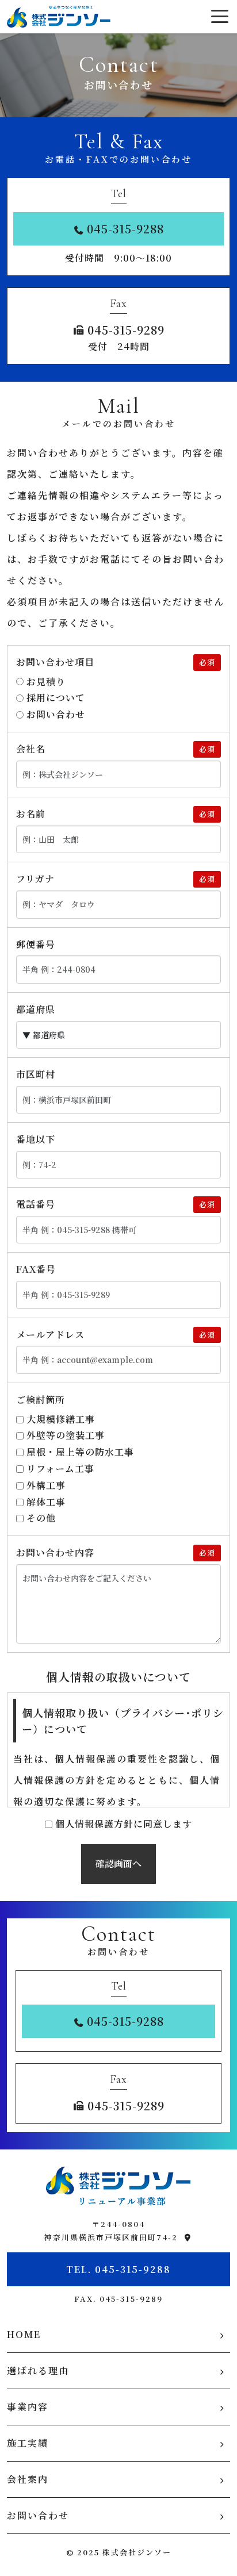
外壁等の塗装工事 (66, 1435)
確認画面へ (118, 1863)
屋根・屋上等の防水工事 (80, 1452)
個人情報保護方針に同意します (124, 1824)
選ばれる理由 (38, 2370)
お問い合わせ (56, 714)
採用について (56, 698)
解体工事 (46, 1502)
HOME (24, 2334)
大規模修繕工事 (61, 1419)
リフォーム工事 (60, 1469)
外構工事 (46, 1485)
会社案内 (28, 2479)
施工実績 (28, 2443)
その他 (41, 1518)
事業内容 (28, 2407)
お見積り (46, 682)
